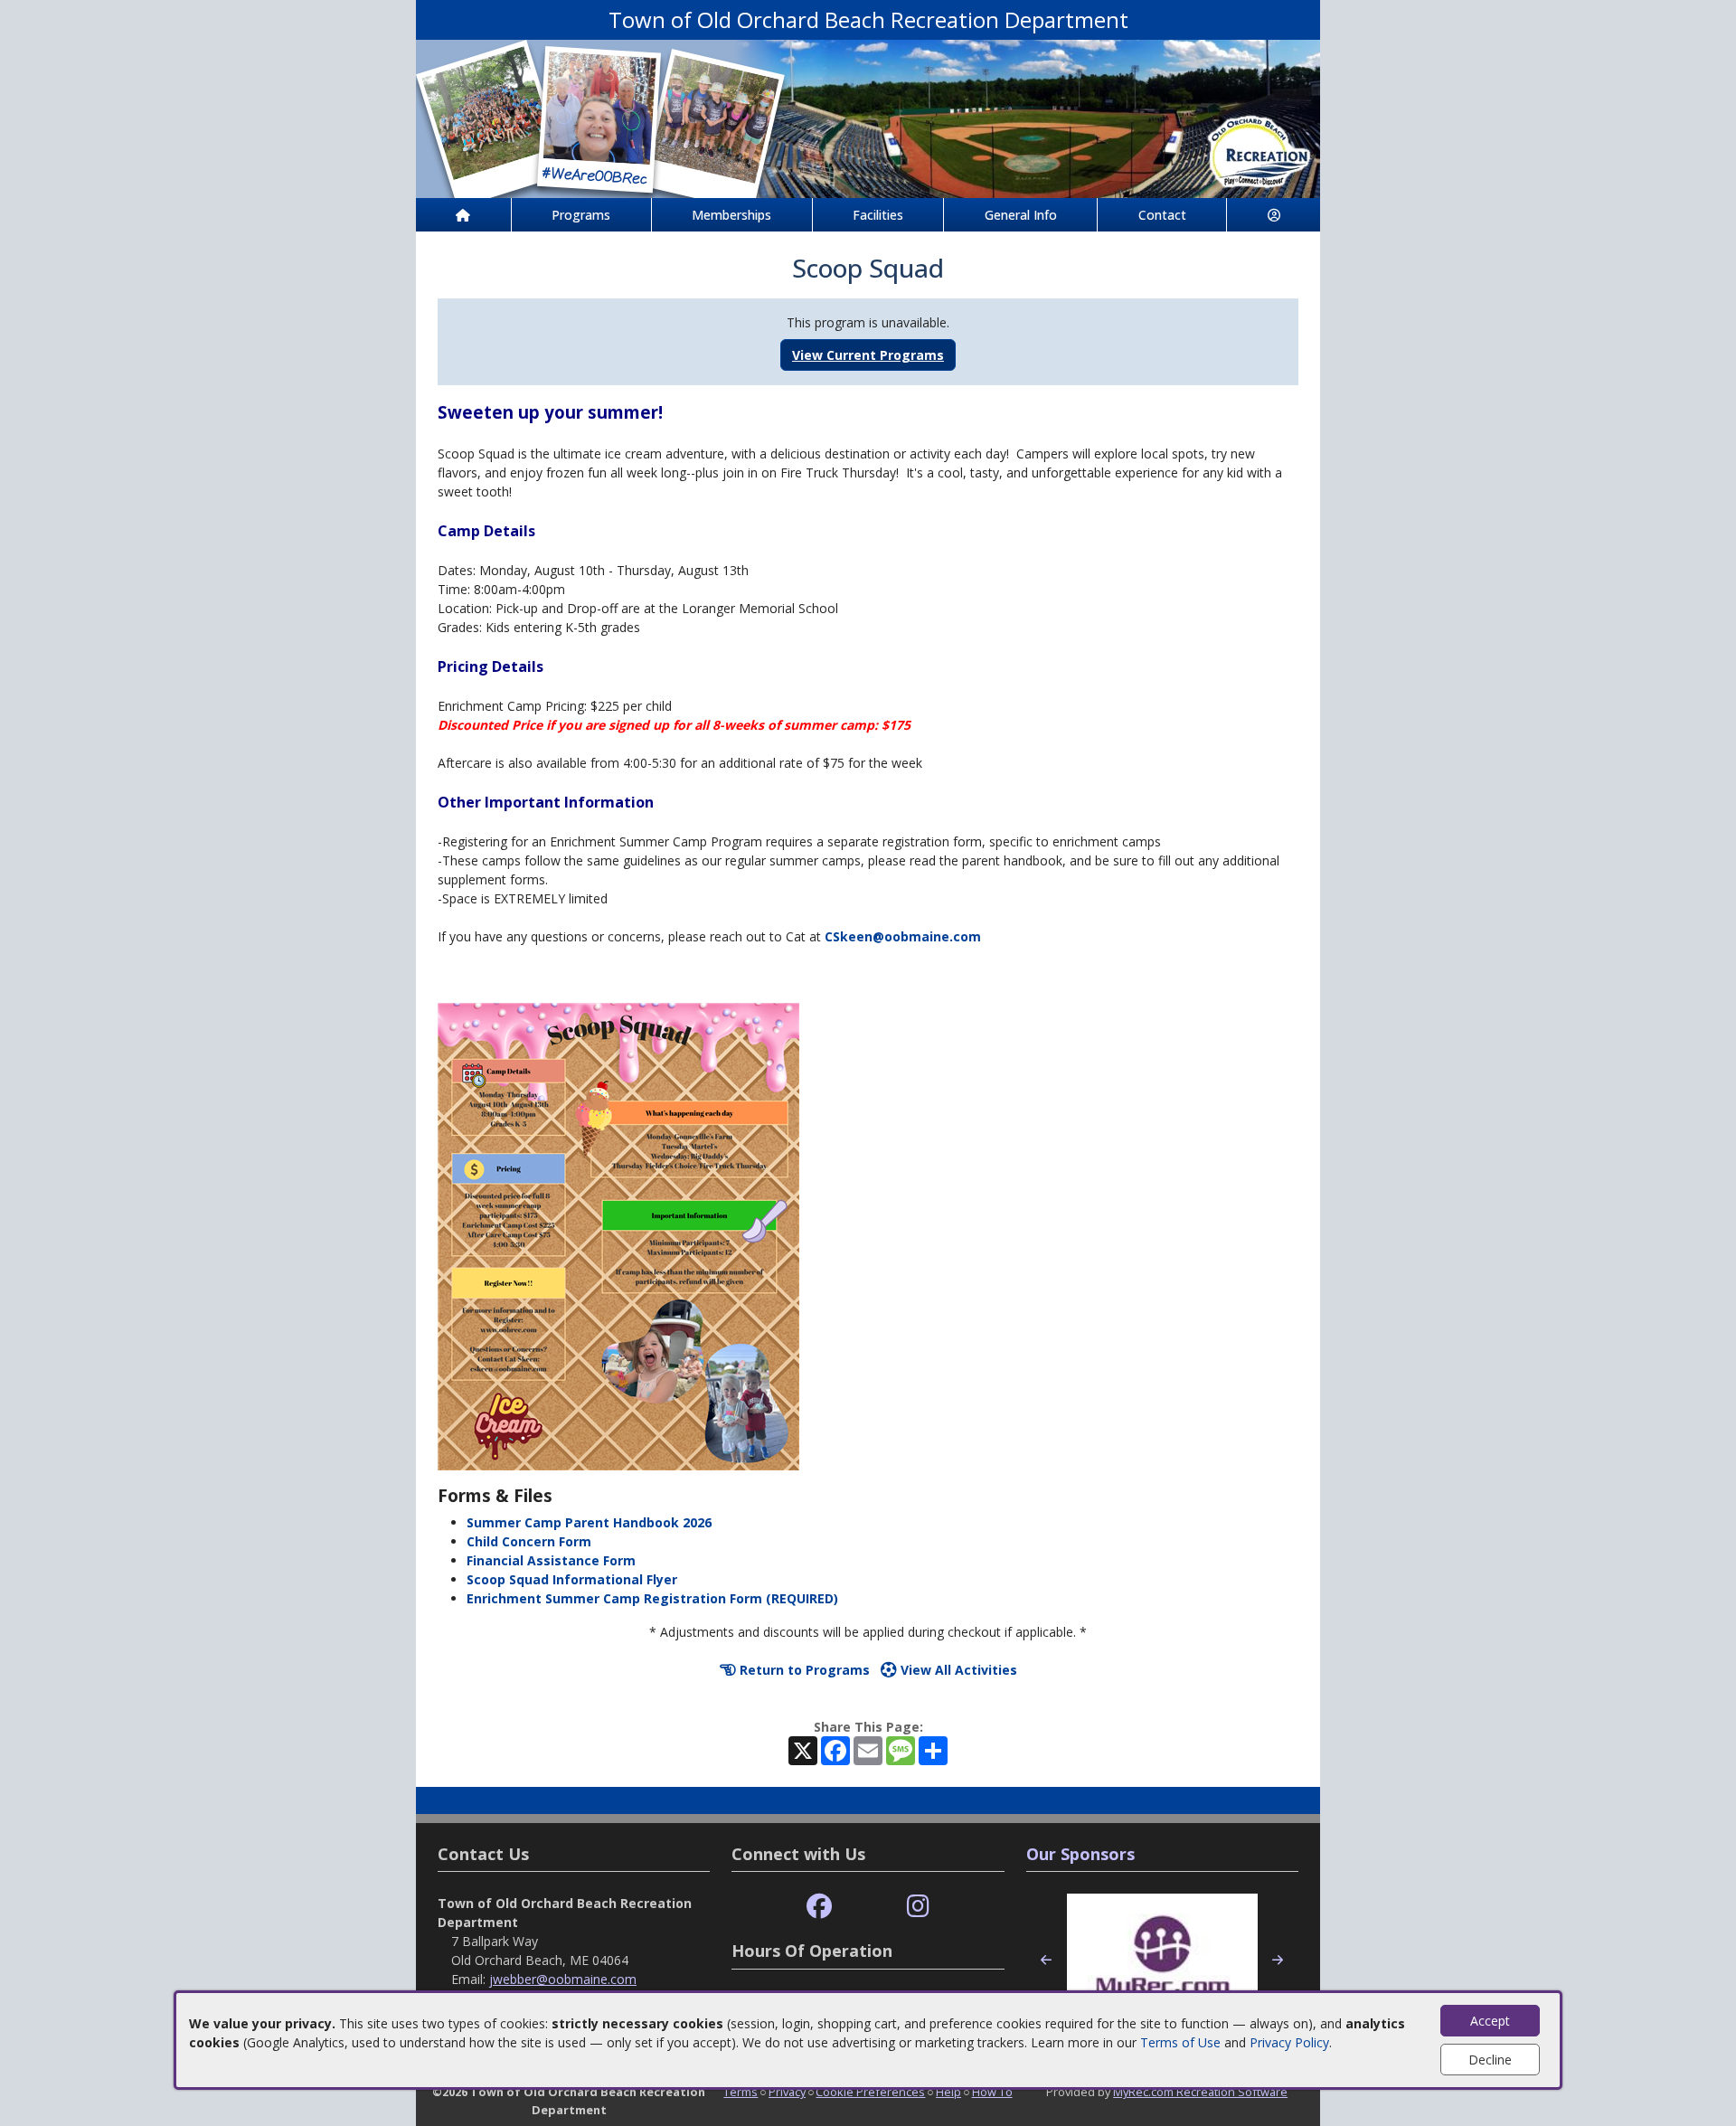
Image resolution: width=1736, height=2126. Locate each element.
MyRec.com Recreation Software (1200, 2092)
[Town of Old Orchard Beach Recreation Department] (868, 117)
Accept (1490, 2021)
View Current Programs (868, 355)
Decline (1490, 2060)
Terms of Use (1180, 2042)
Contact (1162, 215)
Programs (581, 215)
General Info (1021, 215)
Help (948, 2092)
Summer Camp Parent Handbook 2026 (589, 1522)
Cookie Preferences (870, 2092)
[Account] (1274, 215)
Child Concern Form (529, 1541)
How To (992, 2092)
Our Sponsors (1080, 1854)
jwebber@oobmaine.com (563, 1979)
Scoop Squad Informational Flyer (572, 1579)
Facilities (878, 215)
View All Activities (957, 1670)
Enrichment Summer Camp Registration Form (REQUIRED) (652, 1598)
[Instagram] (918, 1907)
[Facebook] (819, 1907)
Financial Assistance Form (551, 1560)
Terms (741, 2092)
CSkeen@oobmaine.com (903, 936)
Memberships (731, 215)
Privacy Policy (1289, 2042)
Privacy (787, 2092)
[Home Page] (463, 215)
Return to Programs (803, 1670)
